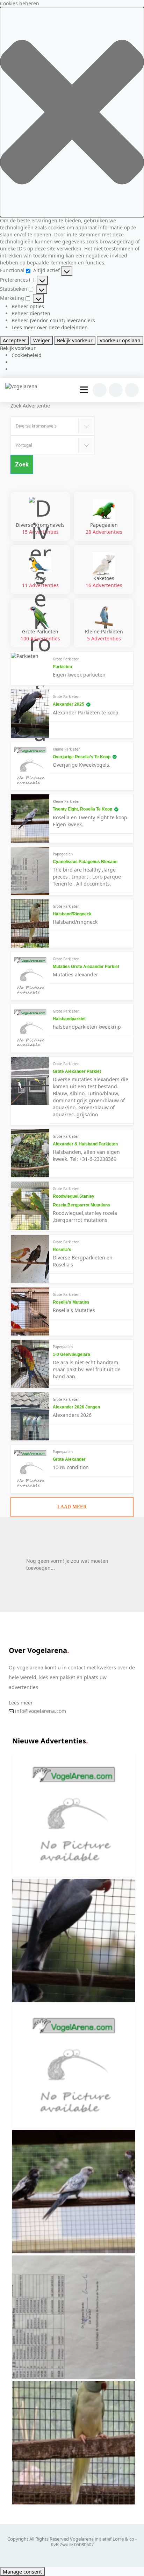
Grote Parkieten (40, 635)
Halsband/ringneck (72, 914)
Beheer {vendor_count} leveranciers (53, 320)
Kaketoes (104, 582)
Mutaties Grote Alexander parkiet (86, 967)
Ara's (40, 582)
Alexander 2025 (69, 704)
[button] (72, 112)
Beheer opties (28, 306)
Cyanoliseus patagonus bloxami (85, 862)
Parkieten (62, 667)
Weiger (42, 340)
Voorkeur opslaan (120, 340)
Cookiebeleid (27, 355)
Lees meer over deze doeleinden (50, 327)
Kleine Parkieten (104, 635)
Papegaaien (104, 528)
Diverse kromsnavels (40, 528)
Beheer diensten (31, 313)
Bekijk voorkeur (75, 340)
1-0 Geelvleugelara (71, 1354)
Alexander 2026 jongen (76, 1407)
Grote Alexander (69, 1459)
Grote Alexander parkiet (77, 1071)
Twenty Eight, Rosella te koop (82, 809)
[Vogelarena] (22, 386)
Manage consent (22, 2572)
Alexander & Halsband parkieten (85, 1144)
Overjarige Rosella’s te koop (82, 757)
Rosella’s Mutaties (71, 1302)
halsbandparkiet (69, 1019)
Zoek (22, 465)
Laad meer (72, 1507)
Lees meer (21, 1703)
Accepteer (15, 340)
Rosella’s (62, 1250)
